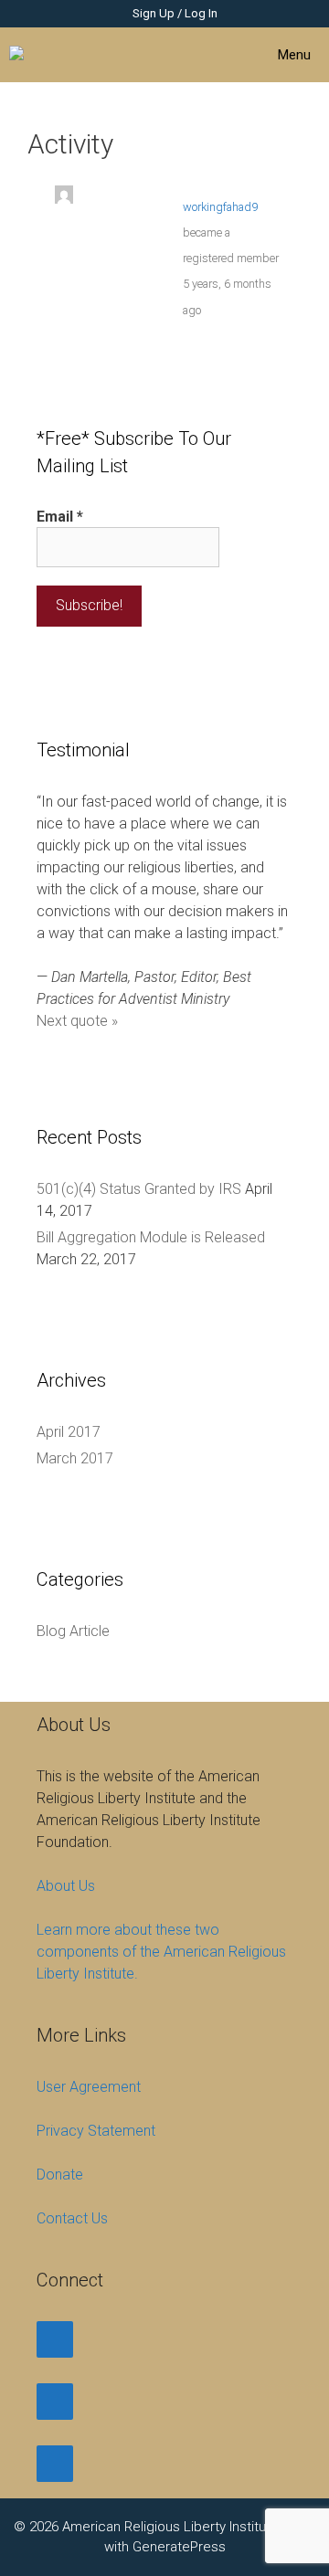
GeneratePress (179, 2547)
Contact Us (72, 2218)
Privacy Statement (96, 2131)
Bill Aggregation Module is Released (151, 1237)
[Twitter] (55, 2402)
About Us (66, 1886)
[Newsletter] (55, 2464)
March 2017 (75, 1458)
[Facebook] (55, 2339)
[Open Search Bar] (160, 55)
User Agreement (89, 2087)
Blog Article (73, 1631)
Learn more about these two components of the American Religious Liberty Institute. (161, 1952)
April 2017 (69, 1432)
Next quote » (77, 1021)
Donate (60, 2175)
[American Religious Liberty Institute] (38, 55)
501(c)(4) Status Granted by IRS (139, 1189)
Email (60, 517)
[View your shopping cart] (212, 55)
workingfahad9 (220, 207)
